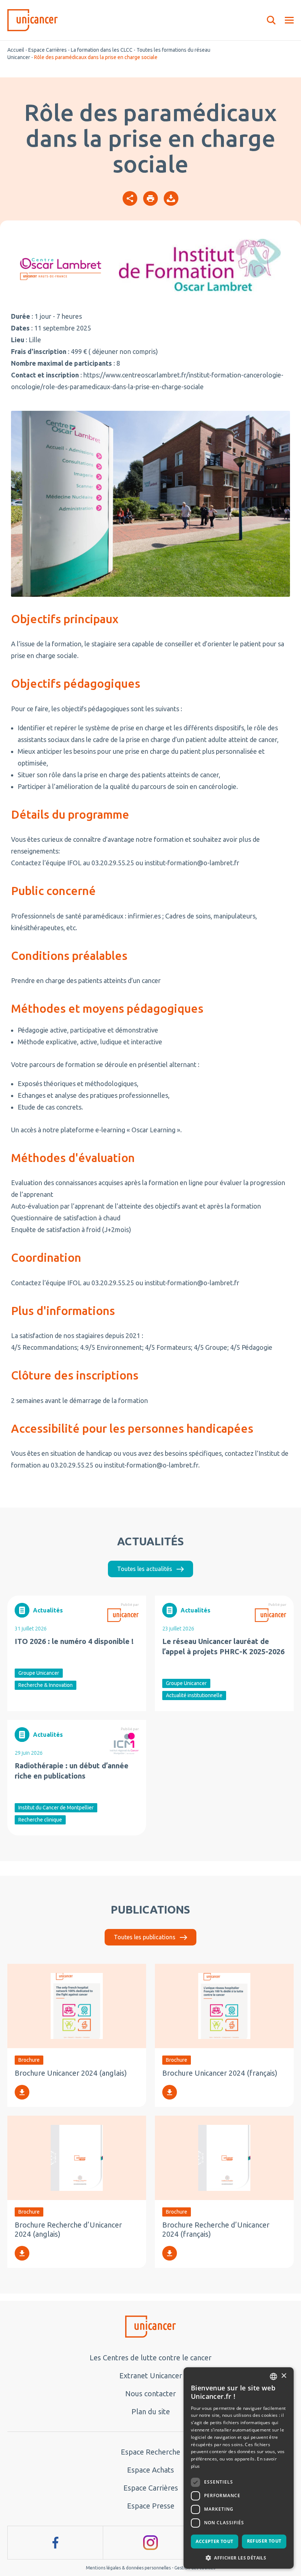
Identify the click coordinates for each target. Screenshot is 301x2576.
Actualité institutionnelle (194, 1695)
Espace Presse (151, 2506)
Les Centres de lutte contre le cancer (150, 2358)
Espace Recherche (150, 2452)
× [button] (284, 2376)
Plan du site (151, 2411)
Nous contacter (150, 2394)
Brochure (29, 2060)
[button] (239, 2557)
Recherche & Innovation (46, 1685)
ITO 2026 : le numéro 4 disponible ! (74, 1641)
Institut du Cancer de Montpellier (56, 1808)
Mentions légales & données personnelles (128, 2568)
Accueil (16, 50)
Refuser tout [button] (264, 2541)
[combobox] (273, 2376)
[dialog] (239, 2468)
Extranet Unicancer (151, 2376)
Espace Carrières (48, 50)
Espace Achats (150, 2470)
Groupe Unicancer (39, 1673)
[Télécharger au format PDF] (171, 198)
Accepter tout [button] (214, 2541)
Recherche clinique (40, 1820)
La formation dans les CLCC (102, 50)
